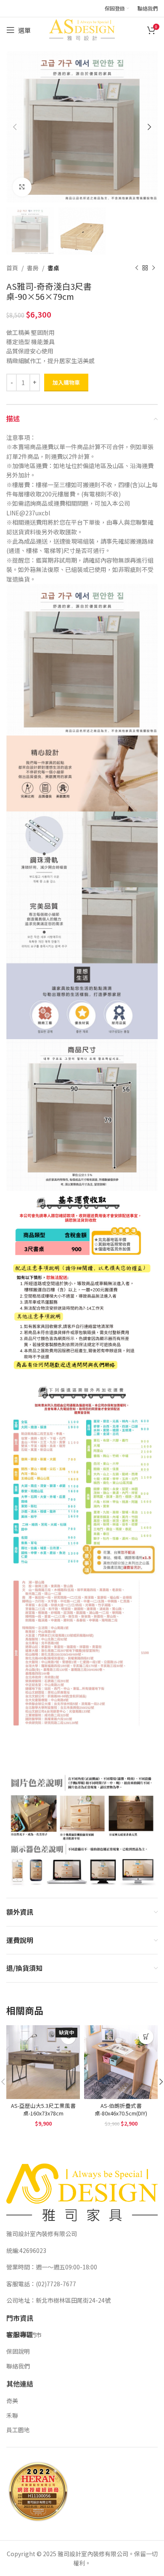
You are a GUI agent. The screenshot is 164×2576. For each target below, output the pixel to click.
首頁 (12, 268)
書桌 (53, 268)
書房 (33, 268)
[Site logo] (82, 29)
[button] (146, 2037)
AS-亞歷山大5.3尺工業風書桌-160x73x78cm (43, 2109)
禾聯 (12, 2415)
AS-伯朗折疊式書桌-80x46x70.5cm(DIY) (121, 2109)
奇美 (12, 2401)
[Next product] (153, 268)
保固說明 (18, 2351)
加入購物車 (66, 382)
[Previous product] (137, 268)
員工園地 (18, 2430)
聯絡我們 (18, 2366)
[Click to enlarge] (22, 187)
